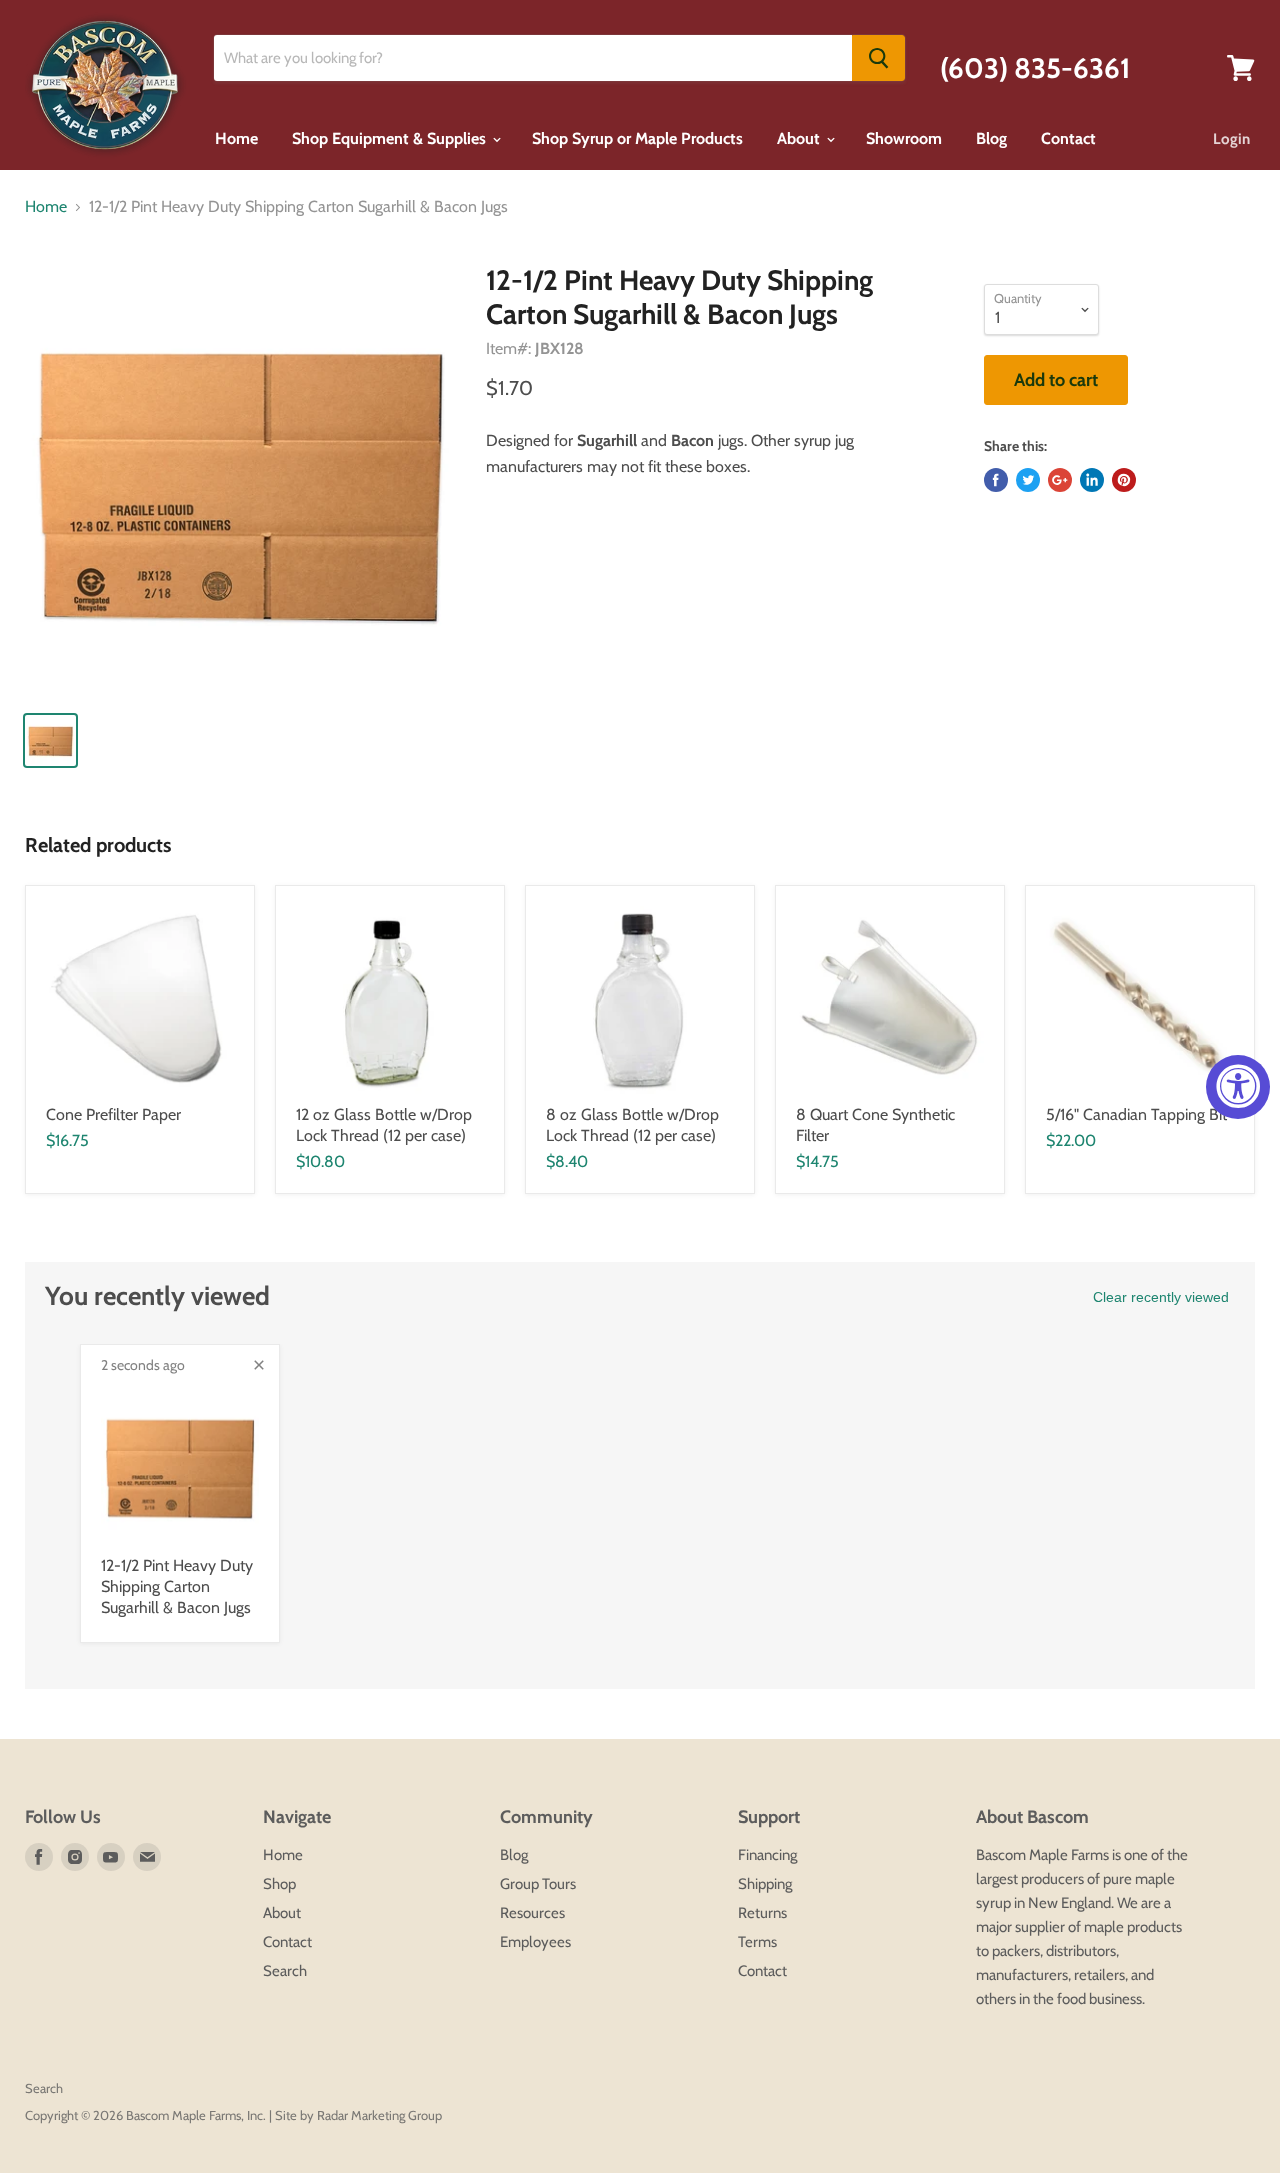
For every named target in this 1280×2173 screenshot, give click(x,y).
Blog (991, 138)
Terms (757, 1942)
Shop (279, 1884)
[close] (259, 1365)
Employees (535, 1942)
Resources (532, 1913)
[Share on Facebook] (996, 480)
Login (1231, 139)
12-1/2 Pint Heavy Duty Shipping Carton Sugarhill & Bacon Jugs (177, 1586)
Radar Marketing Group (379, 2115)
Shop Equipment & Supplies (391, 138)
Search (285, 1971)
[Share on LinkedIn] (1092, 480)
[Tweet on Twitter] (1028, 480)
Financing (767, 1855)
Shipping (765, 1884)
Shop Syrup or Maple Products (637, 138)
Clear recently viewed (1161, 1297)
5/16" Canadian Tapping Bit (1136, 1114)
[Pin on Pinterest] (1124, 480)
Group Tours (538, 1884)
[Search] (878, 58)
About (800, 138)
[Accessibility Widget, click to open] (1238, 1087)
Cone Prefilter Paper (113, 1114)
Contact (1068, 138)
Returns (762, 1913)
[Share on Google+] (1060, 480)
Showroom (904, 138)
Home (236, 138)
